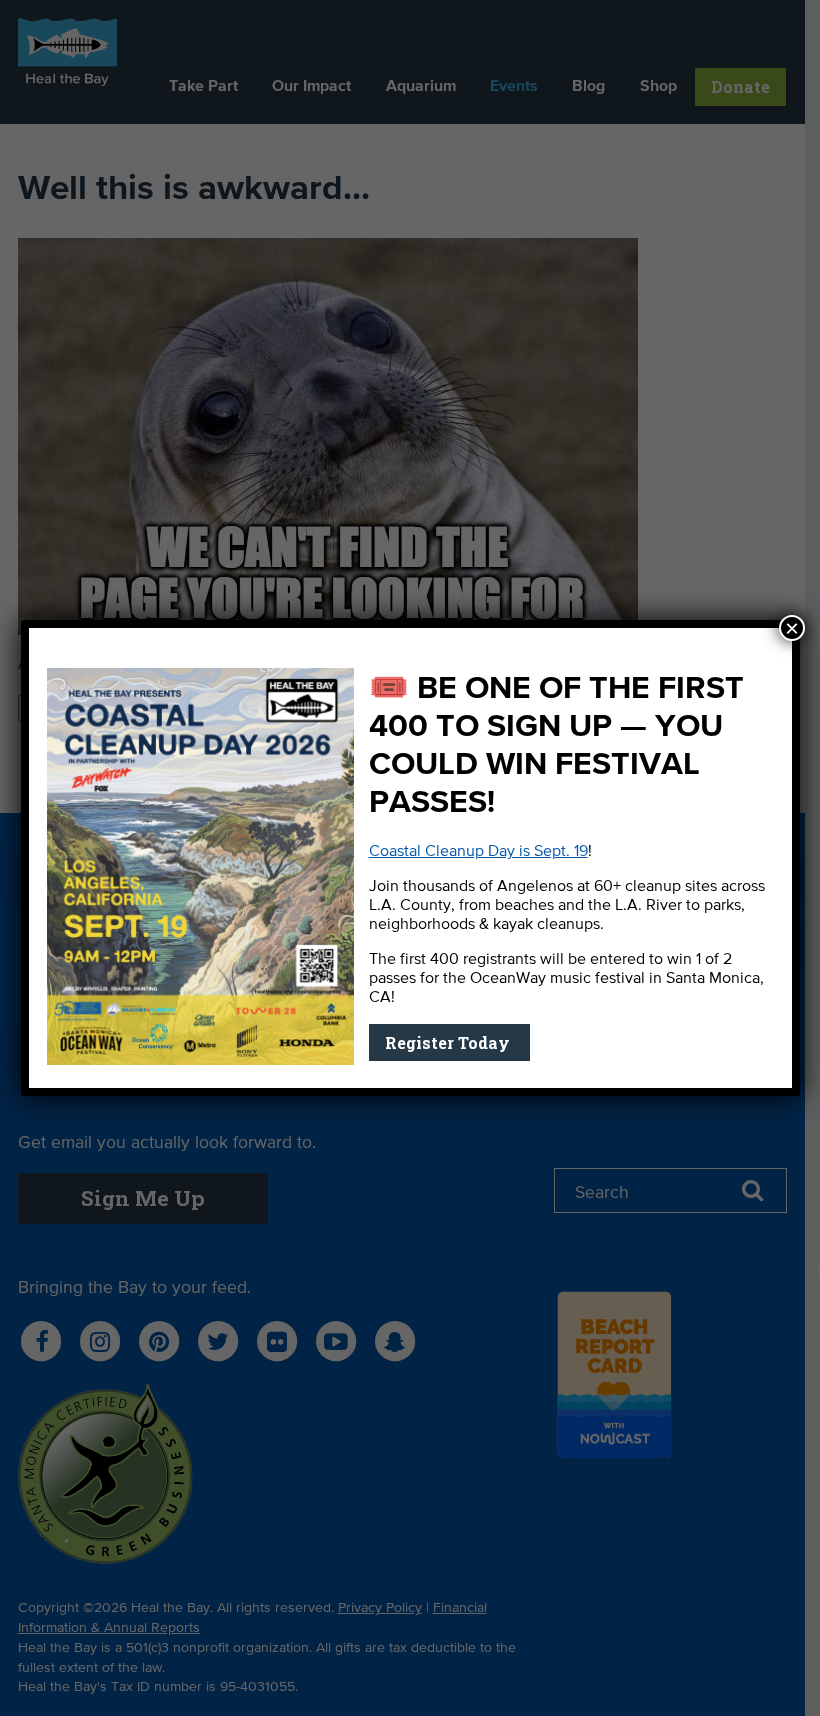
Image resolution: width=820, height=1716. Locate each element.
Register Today (449, 1042)
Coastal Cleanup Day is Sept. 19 (478, 852)
